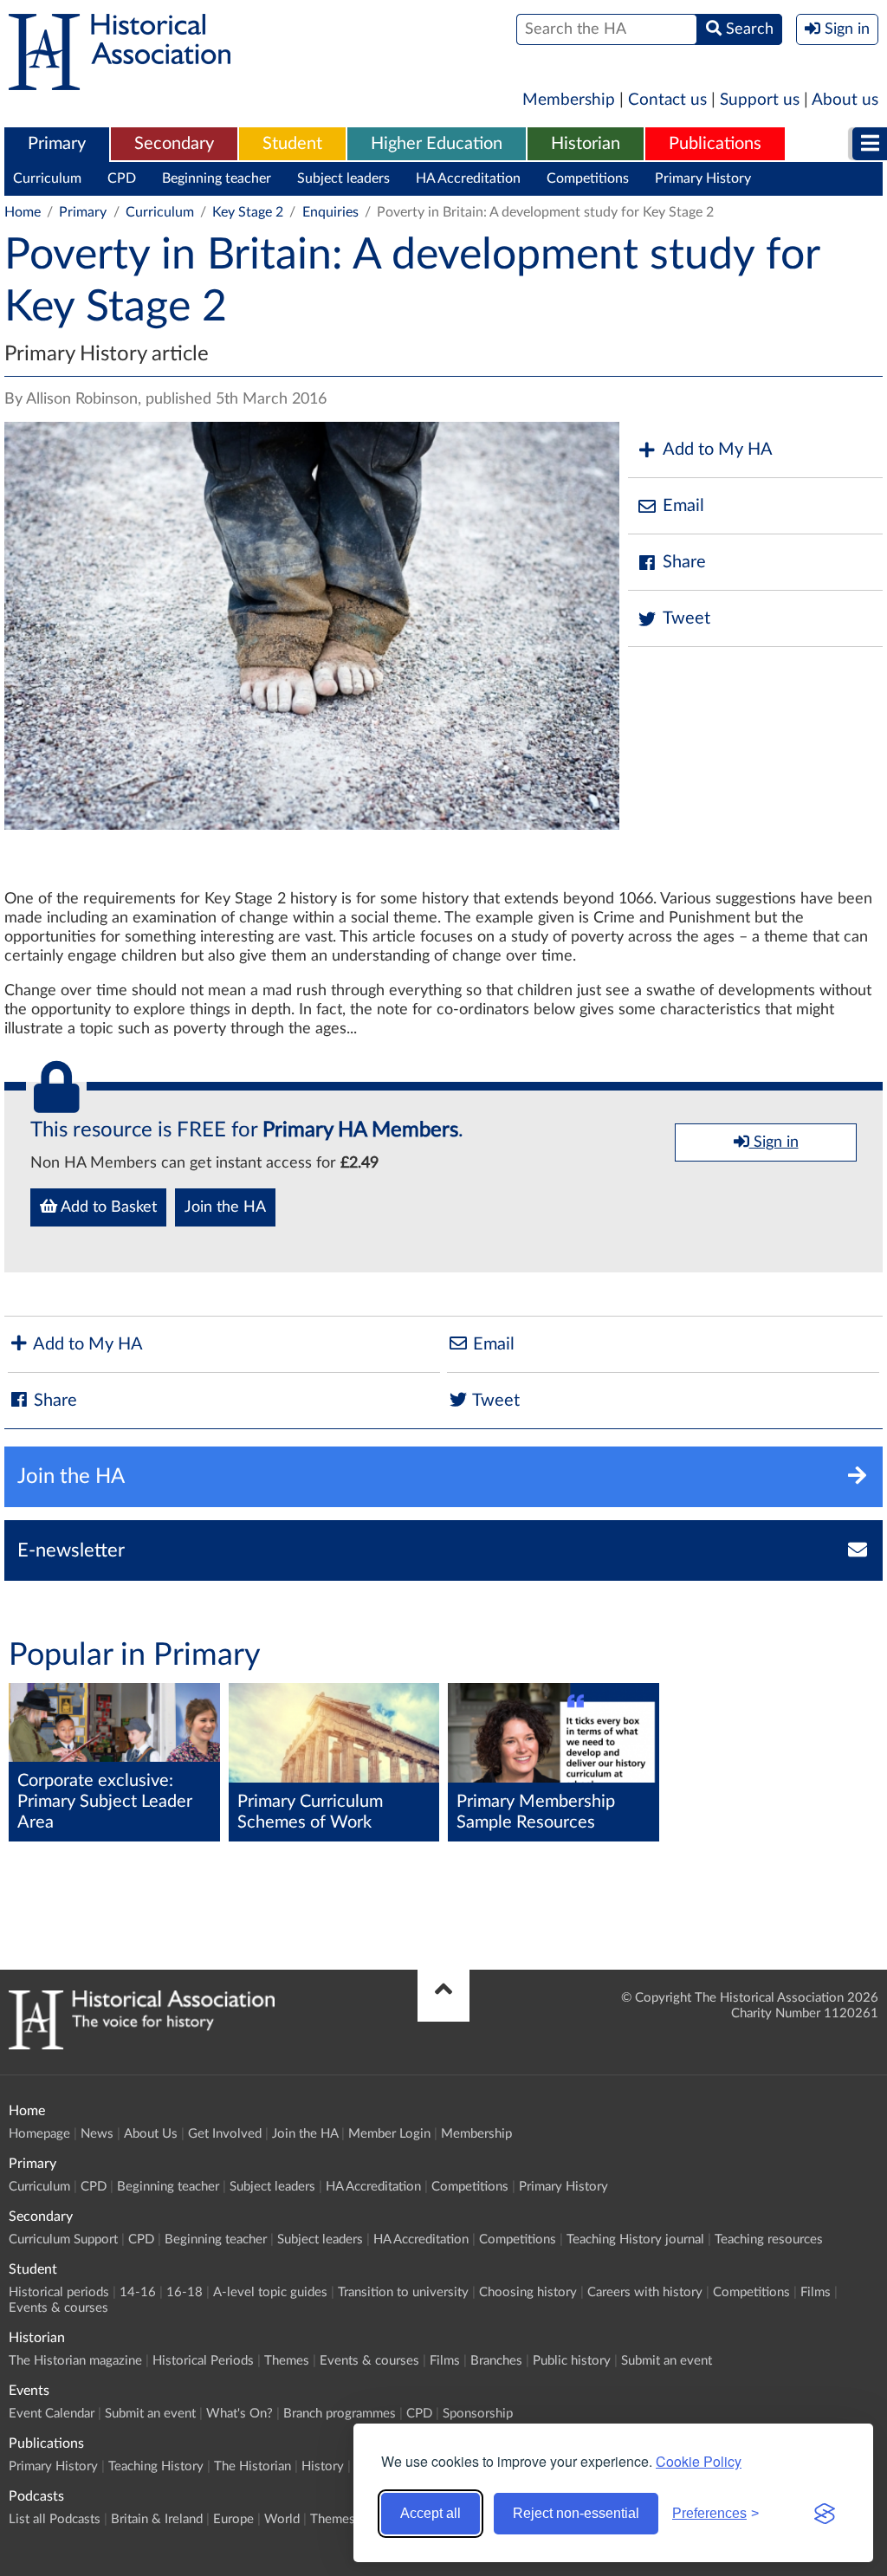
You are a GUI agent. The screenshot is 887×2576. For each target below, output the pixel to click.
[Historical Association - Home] (142, 2045)
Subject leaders (343, 178)
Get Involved (225, 2134)
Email (683, 506)
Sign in (774, 1142)
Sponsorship (478, 2414)
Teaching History (156, 2466)
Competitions (588, 178)
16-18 (185, 2292)
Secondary (174, 144)
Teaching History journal (635, 2239)
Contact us (667, 100)
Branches (496, 2361)
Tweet (686, 618)
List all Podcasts (55, 2519)
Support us (760, 100)
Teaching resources (769, 2239)
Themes (287, 2361)
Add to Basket (107, 1207)
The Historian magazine (75, 2361)
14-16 (138, 2292)
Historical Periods (203, 2361)
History (323, 2466)
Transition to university (403, 2292)
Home (23, 212)
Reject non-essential (576, 2513)
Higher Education (437, 144)
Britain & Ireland (157, 2519)
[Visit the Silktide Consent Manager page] (825, 2514)
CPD (122, 178)
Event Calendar (52, 2414)
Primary (57, 144)
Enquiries (330, 212)
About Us (151, 2134)
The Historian (253, 2466)
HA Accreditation (468, 178)
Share (684, 562)
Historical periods (59, 2292)
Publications (715, 144)
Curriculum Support (63, 2239)
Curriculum (47, 178)
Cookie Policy (699, 2461)
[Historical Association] (120, 81)
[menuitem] (57, 145)
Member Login (389, 2134)
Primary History (703, 178)
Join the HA (225, 1207)
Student (292, 144)
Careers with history (645, 2292)
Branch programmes (340, 2414)
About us (845, 100)
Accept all (431, 2513)
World (282, 2519)
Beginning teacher (217, 178)
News (97, 2134)
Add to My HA (718, 450)
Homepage (39, 2134)
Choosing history (528, 2292)
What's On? (240, 2414)
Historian (586, 144)
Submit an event (667, 2361)
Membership (569, 100)
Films (816, 2292)
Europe (233, 2519)
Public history (572, 2361)
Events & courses (58, 2308)
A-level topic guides (270, 2292)
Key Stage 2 (248, 212)
